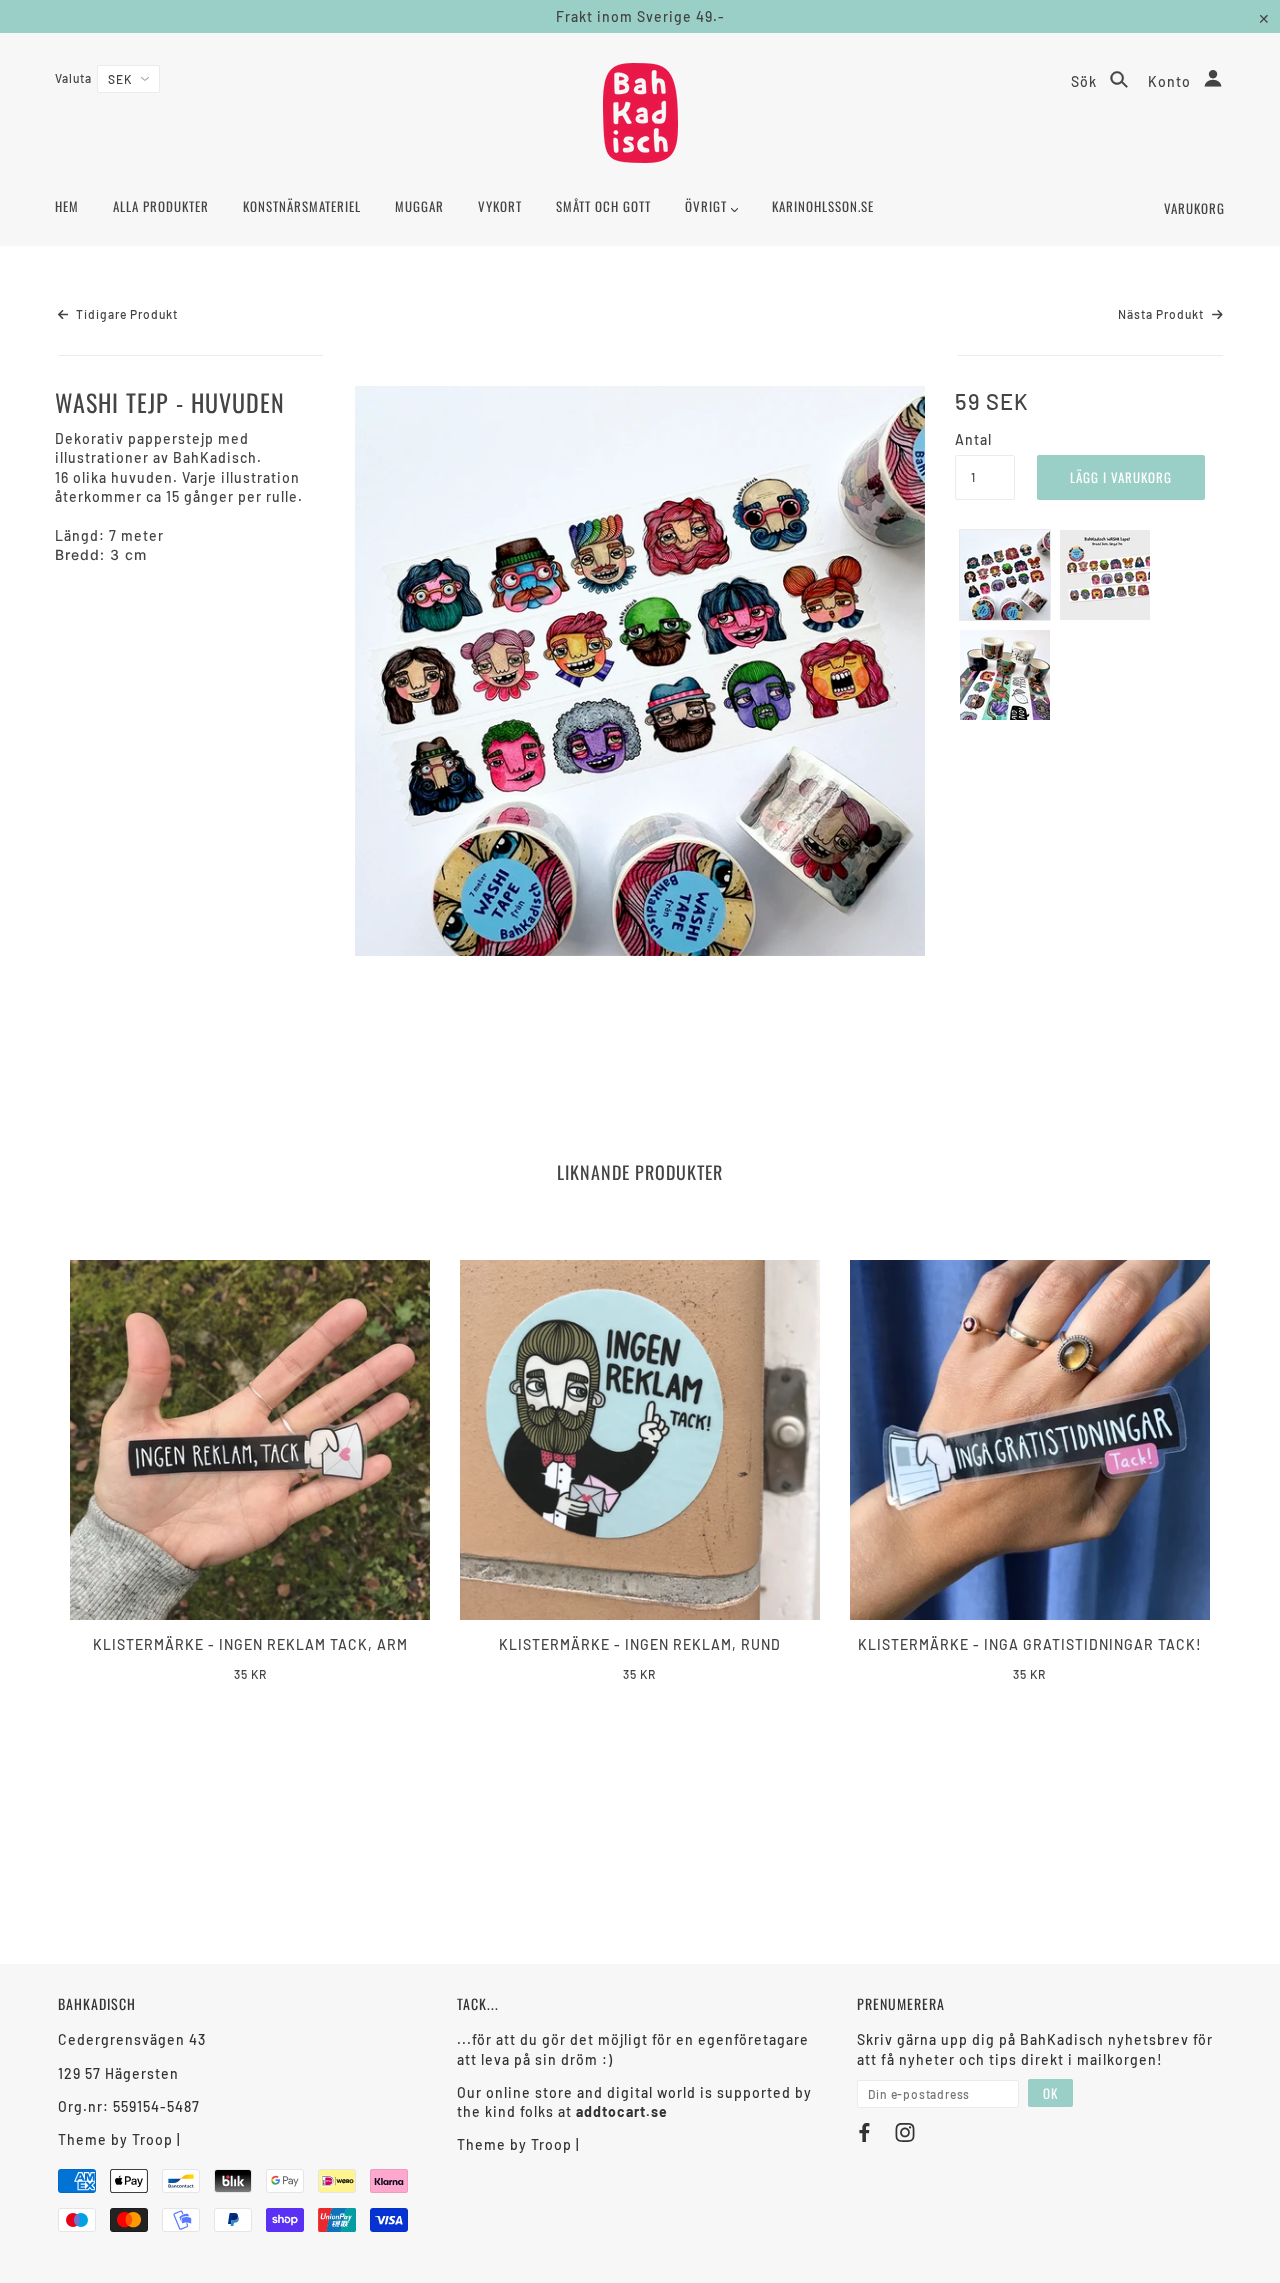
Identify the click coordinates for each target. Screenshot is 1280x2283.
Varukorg (1194, 208)
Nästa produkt (1162, 314)
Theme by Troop (115, 2139)
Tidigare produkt (125, 314)
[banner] (640, 113)
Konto (1171, 81)
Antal (973, 439)
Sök (1086, 81)
